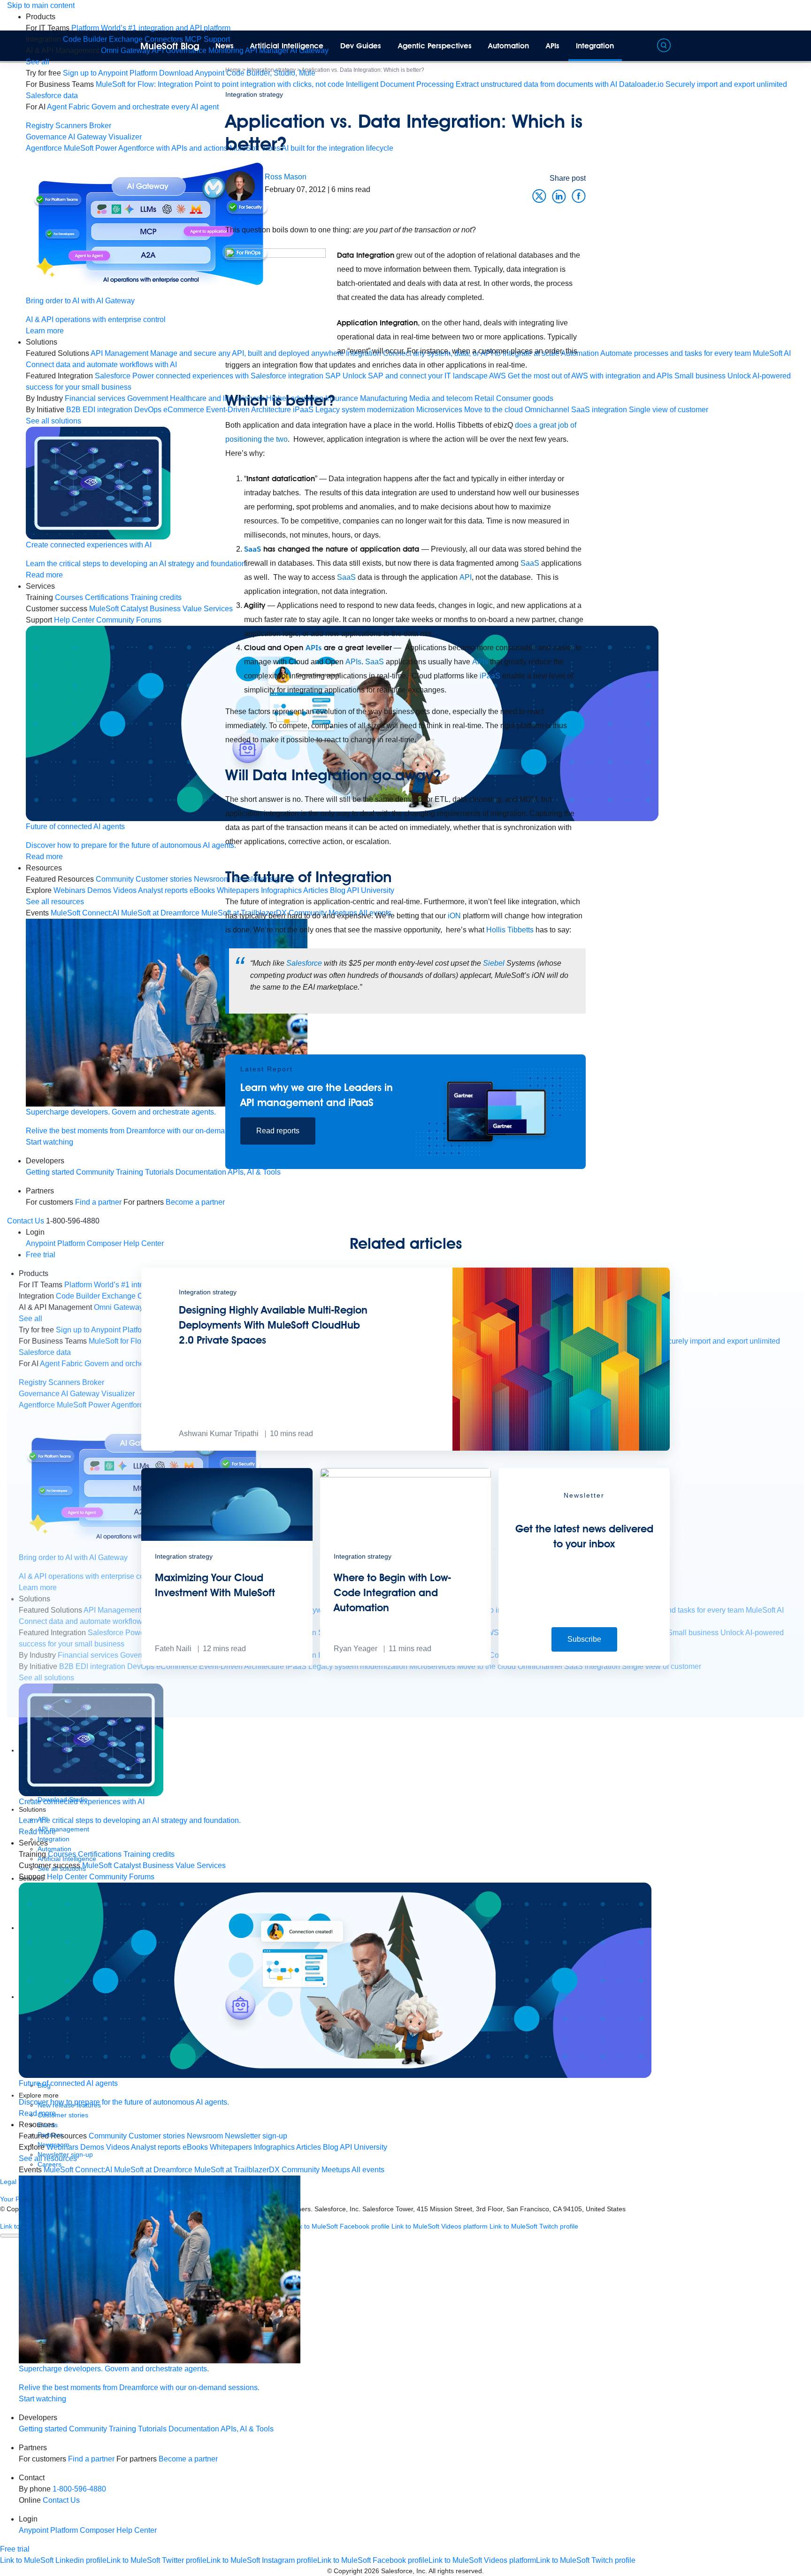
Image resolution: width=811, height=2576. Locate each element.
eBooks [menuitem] (195, 2147)
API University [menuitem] (363, 2147)
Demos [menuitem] (99, 890)
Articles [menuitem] (309, 2147)
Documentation (194, 2429)
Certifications (107, 597)
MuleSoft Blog (170, 46)
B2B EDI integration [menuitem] (99, 410)
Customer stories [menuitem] (157, 2136)
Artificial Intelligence (287, 46)
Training (130, 1172)
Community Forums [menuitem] (129, 620)
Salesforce (304, 963)
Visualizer (125, 137)
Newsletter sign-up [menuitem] (256, 2136)
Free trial (15, 2549)
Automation (509, 46)
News (225, 46)
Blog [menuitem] (331, 2147)
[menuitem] (151, 28)
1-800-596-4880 (79, 2489)
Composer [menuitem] (98, 2530)
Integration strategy (254, 94)
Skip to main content (41, 5)
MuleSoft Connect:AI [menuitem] (85, 913)
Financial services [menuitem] (95, 398)
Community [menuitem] (115, 879)
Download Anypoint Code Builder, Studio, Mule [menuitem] (237, 73)
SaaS (252, 549)
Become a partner (188, 2459)
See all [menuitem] (38, 62)
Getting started (50, 1172)
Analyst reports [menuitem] (156, 2147)
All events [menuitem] (368, 2170)
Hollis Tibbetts (510, 930)
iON (454, 916)
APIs (553, 46)
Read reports (278, 1131)
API (466, 577)
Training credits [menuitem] (149, 1854)
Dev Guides (361, 46)
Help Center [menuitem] (74, 620)
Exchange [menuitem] (126, 39)
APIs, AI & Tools (247, 2429)
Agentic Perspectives (435, 46)
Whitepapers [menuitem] (231, 2147)
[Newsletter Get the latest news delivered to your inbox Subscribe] (584, 1663)
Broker (100, 126)
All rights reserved (455, 2571)
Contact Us (61, 2500)
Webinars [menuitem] (69, 890)
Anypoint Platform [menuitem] (49, 2530)
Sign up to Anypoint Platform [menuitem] (110, 73)
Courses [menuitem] (69, 597)
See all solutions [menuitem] (54, 421)
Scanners (71, 126)
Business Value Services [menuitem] (184, 1865)
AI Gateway (87, 137)
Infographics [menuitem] (274, 2147)
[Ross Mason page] (240, 186)
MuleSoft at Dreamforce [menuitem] (153, 2170)
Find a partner (91, 2459)
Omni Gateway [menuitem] (126, 50)
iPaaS (490, 676)
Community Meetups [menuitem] (316, 2170)
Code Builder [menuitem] (85, 39)
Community (95, 1172)
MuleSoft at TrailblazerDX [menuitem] (237, 2170)
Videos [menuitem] (125, 890)
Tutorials (152, 2429)
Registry (40, 126)
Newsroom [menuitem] (205, 2136)
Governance (46, 137)
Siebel (494, 963)
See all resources (55, 902)
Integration (595, 46)
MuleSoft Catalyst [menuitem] (119, 609)
